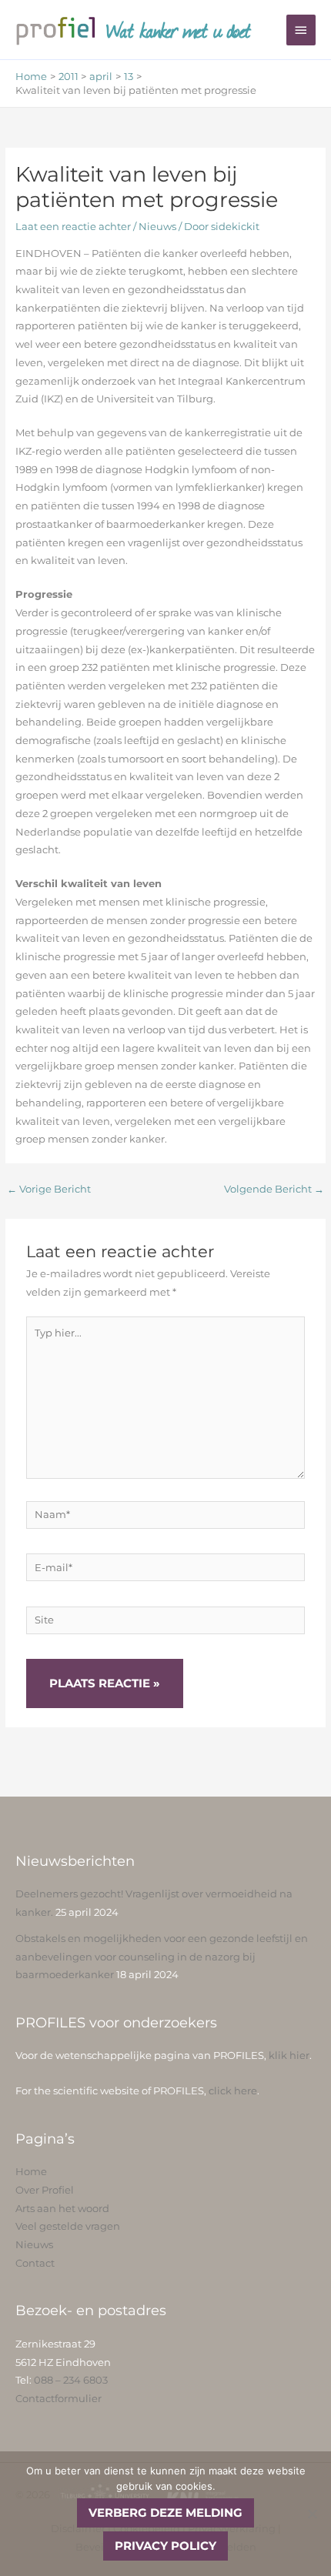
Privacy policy (165, 2546)
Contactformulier (59, 2399)
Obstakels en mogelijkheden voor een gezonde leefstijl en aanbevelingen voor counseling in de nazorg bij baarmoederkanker (162, 1957)
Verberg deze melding (165, 2513)
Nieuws (157, 227)
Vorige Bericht (49, 1189)
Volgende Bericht (274, 1189)
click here (233, 2091)
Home (31, 2172)
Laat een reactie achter (73, 227)
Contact (35, 2263)
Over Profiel (45, 2190)
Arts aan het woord (62, 2209)
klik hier (289, 2055)
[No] (312, 2514)
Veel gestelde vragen (68, 2226)
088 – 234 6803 (71, 2380)
